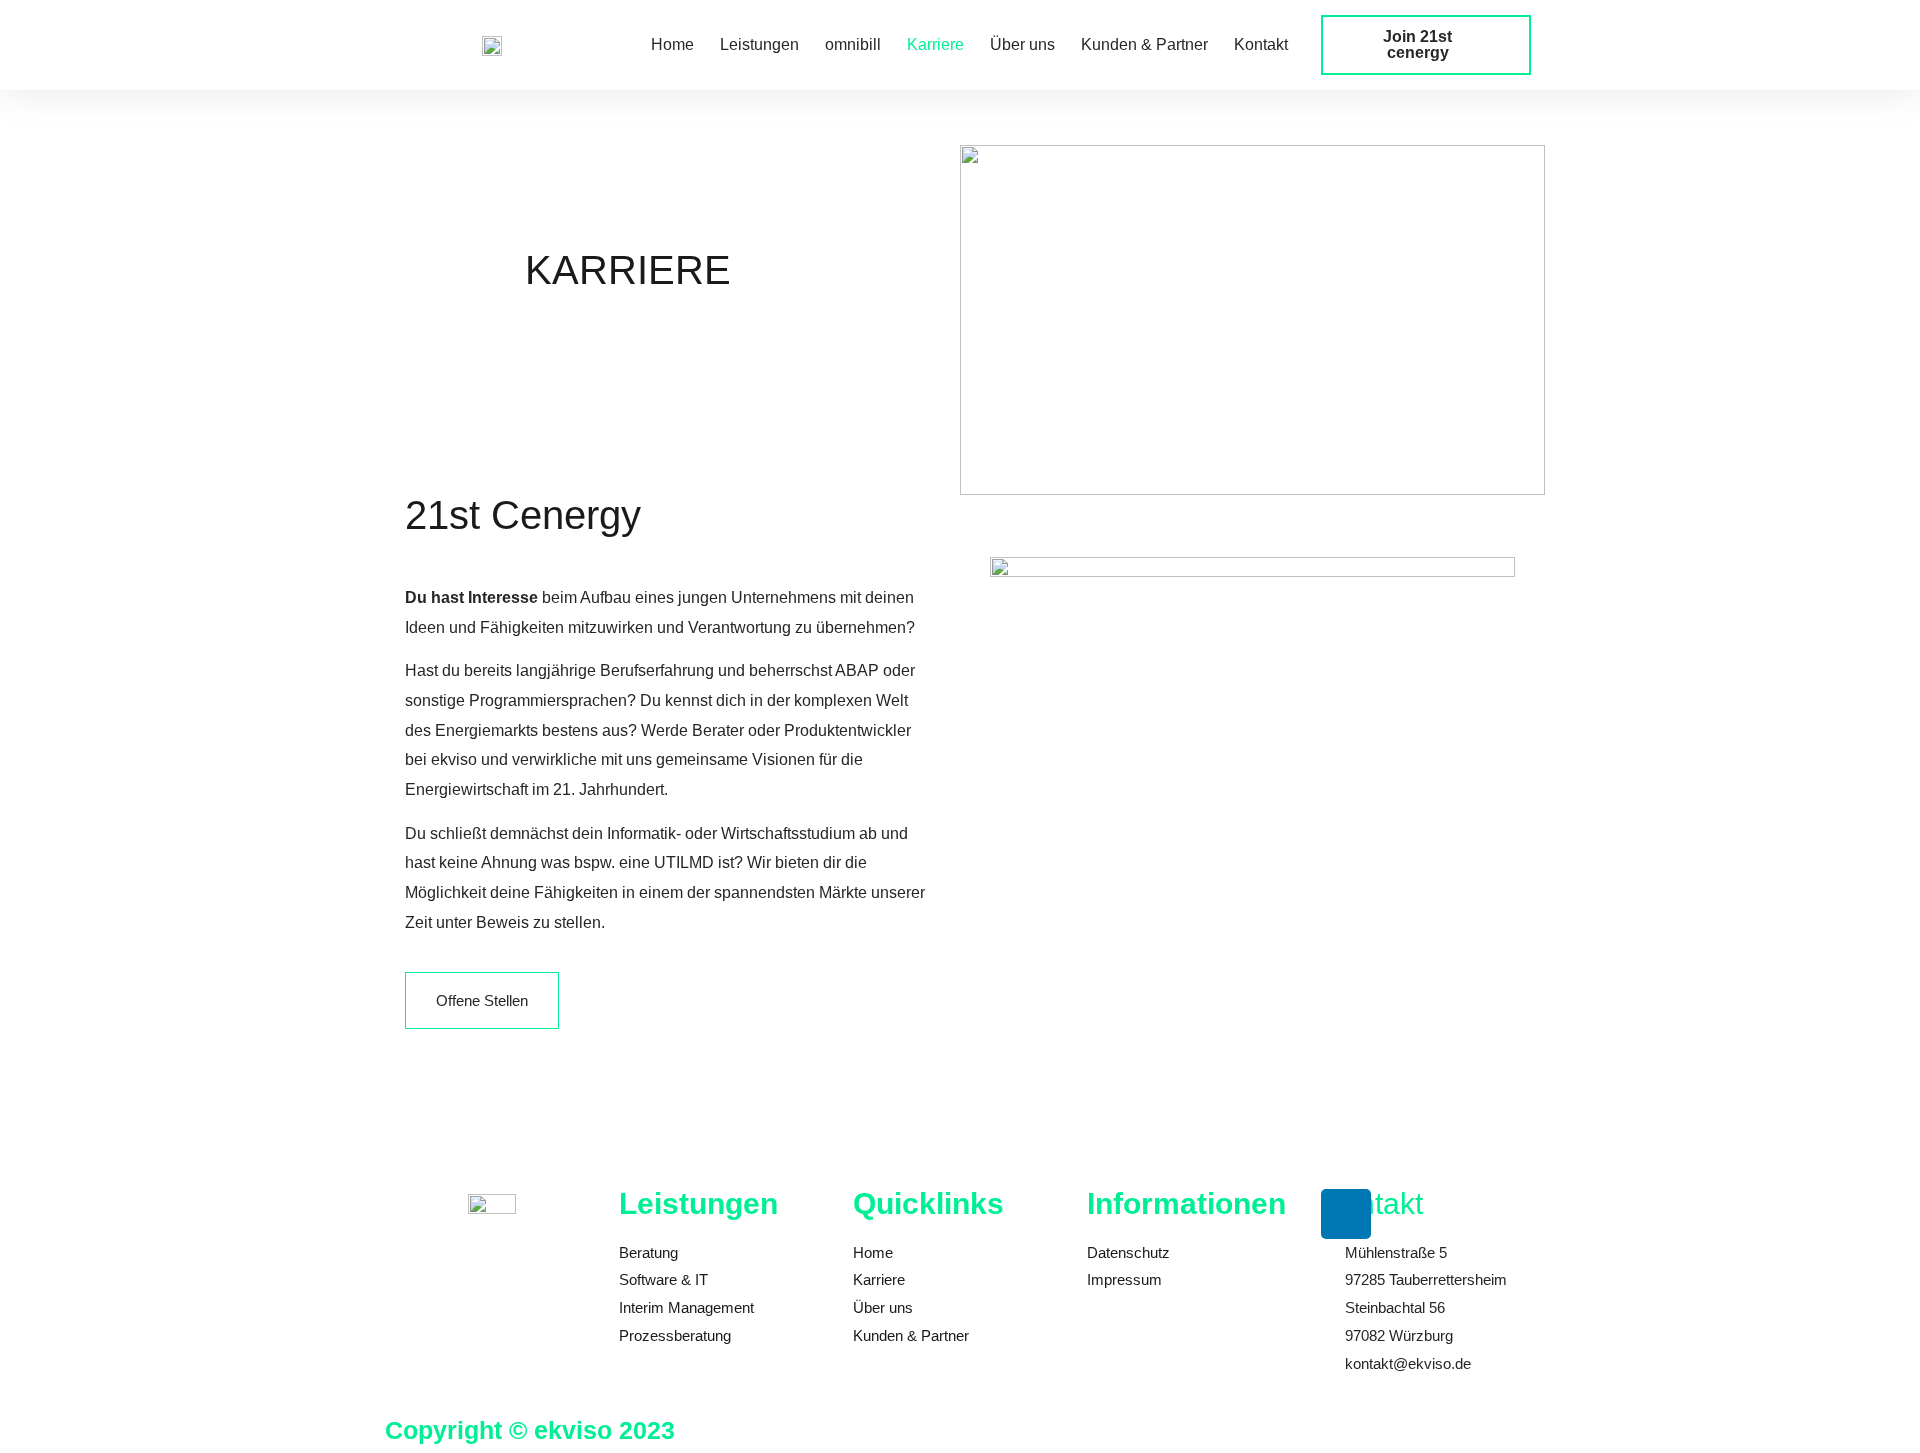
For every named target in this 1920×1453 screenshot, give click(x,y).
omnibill (853, 44)
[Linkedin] (1346, 1214)
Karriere (935, 44)
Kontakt (1261, 44)
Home (672, 44)
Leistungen (759, 44)
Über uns (1022, 44)
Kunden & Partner (1144, 44)
